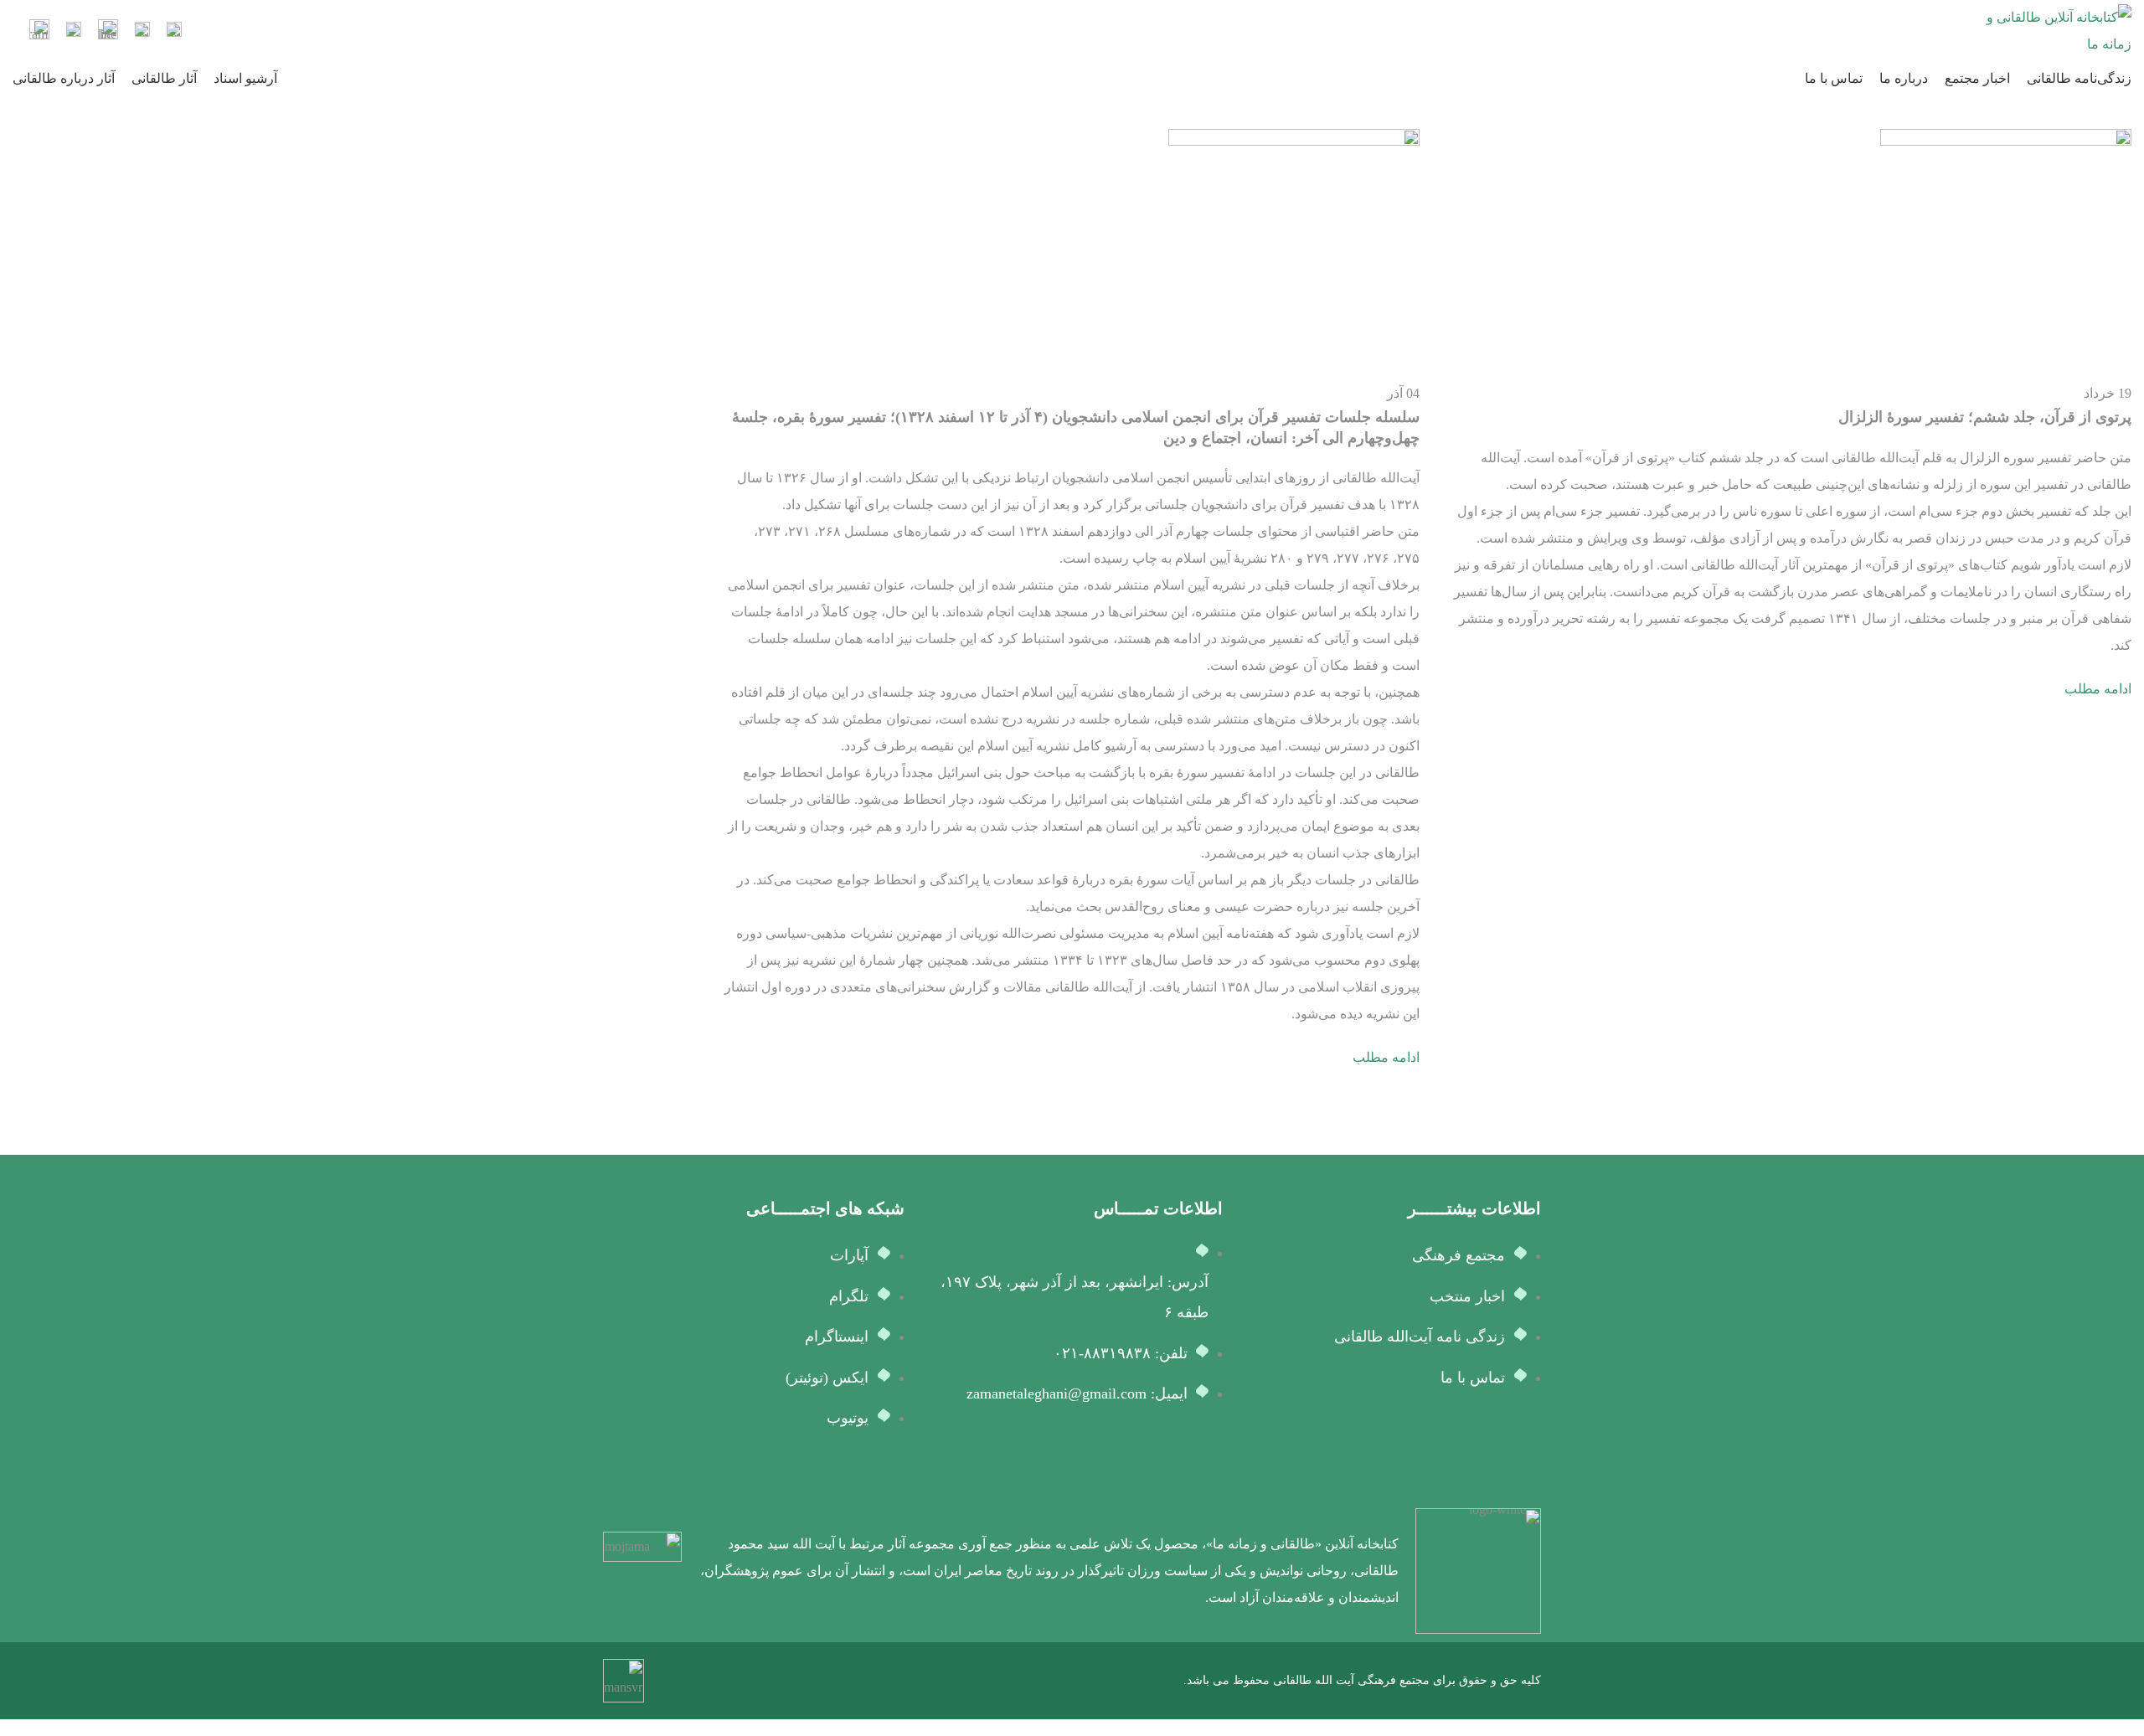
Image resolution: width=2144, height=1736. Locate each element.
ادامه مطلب (2098, 689)
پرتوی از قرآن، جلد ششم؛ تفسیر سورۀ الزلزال (1985, 417)
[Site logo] (2056, 30)
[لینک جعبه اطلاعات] (174, 31)
